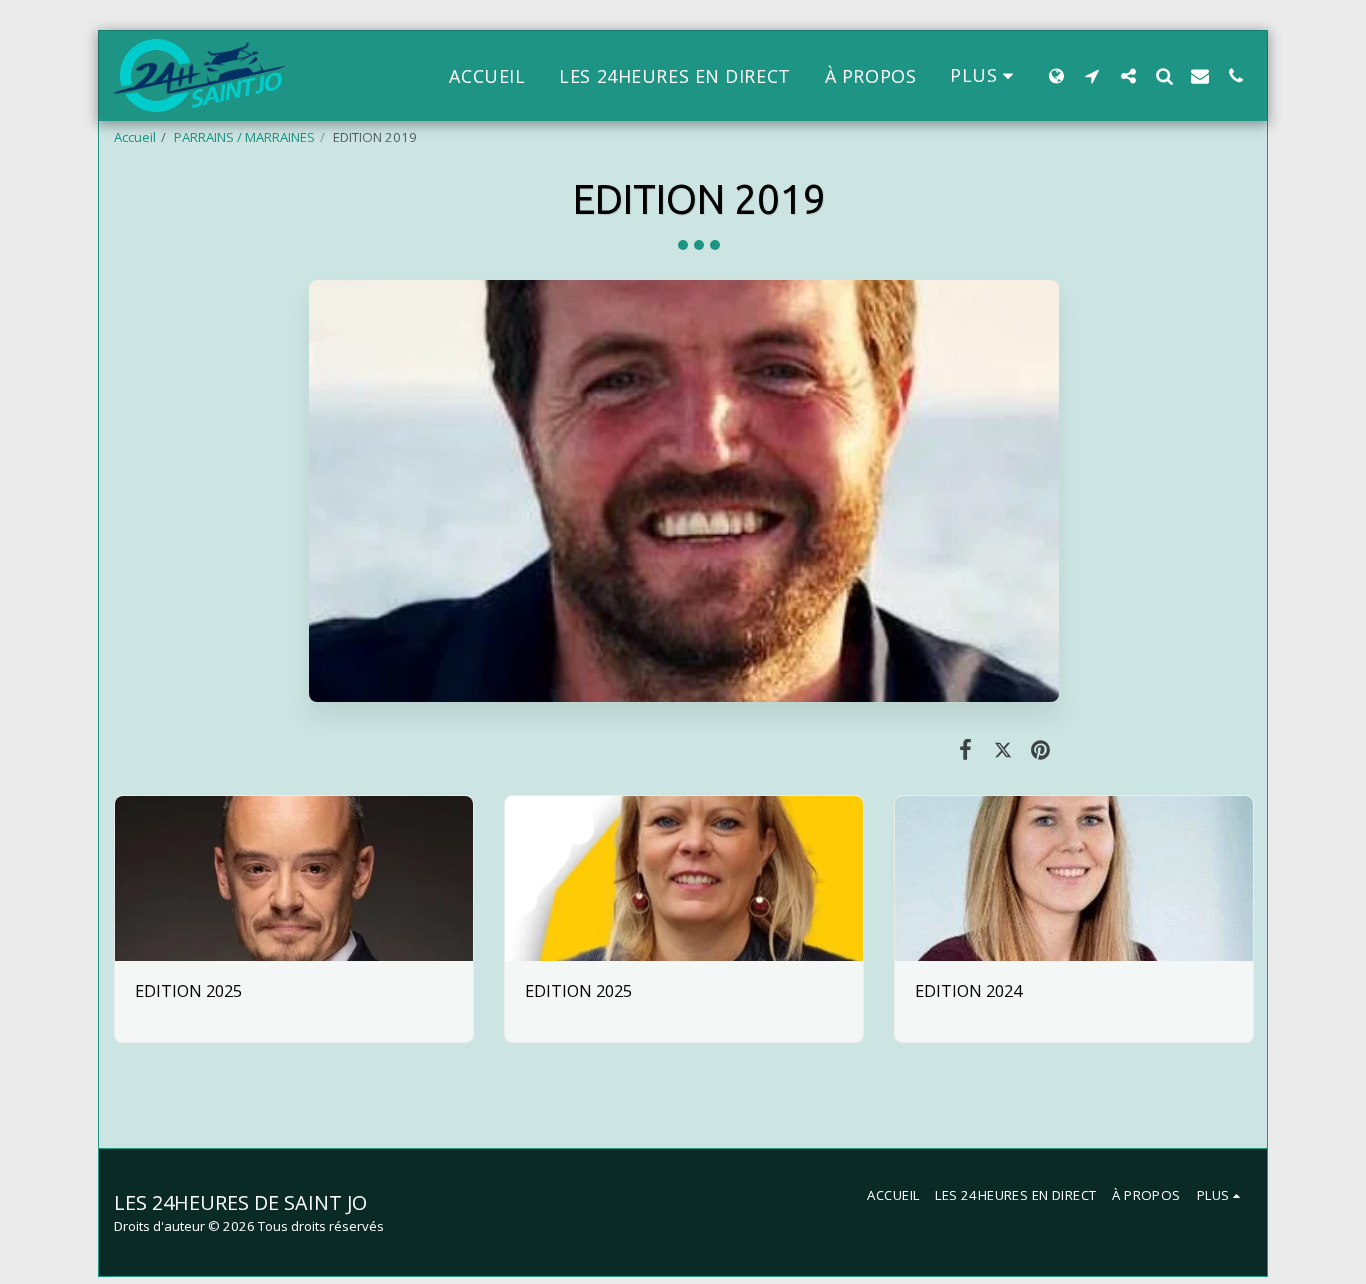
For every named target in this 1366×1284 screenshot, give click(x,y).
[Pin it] (1040, 748)
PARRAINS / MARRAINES (244, 137)
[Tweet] (1002, 748)
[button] (1092, 75)
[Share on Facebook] (965, 748)
